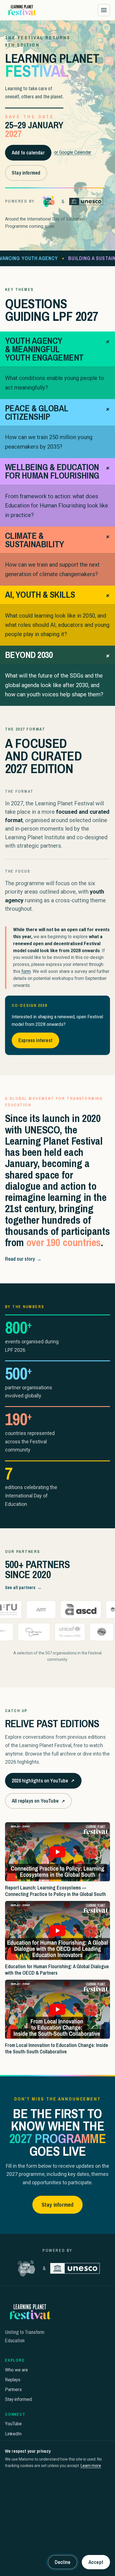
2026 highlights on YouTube (43, 1783)
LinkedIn (13, 2434)
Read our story (23, 1259)
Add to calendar (28, 153)
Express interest (35, 1040)
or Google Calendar (73, 152)
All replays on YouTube (38, 1803)
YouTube (13, 2424)
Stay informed (26, 173)
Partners (13, 2390)
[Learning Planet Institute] (49, 201)
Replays (13, 2380)
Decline (63, 2562)
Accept (96, 2562)
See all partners (23, 1587)
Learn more (91, 2466)
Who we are (16, 2370)
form (26, 971)
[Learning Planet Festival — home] (22, 10)
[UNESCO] (86, 201)
